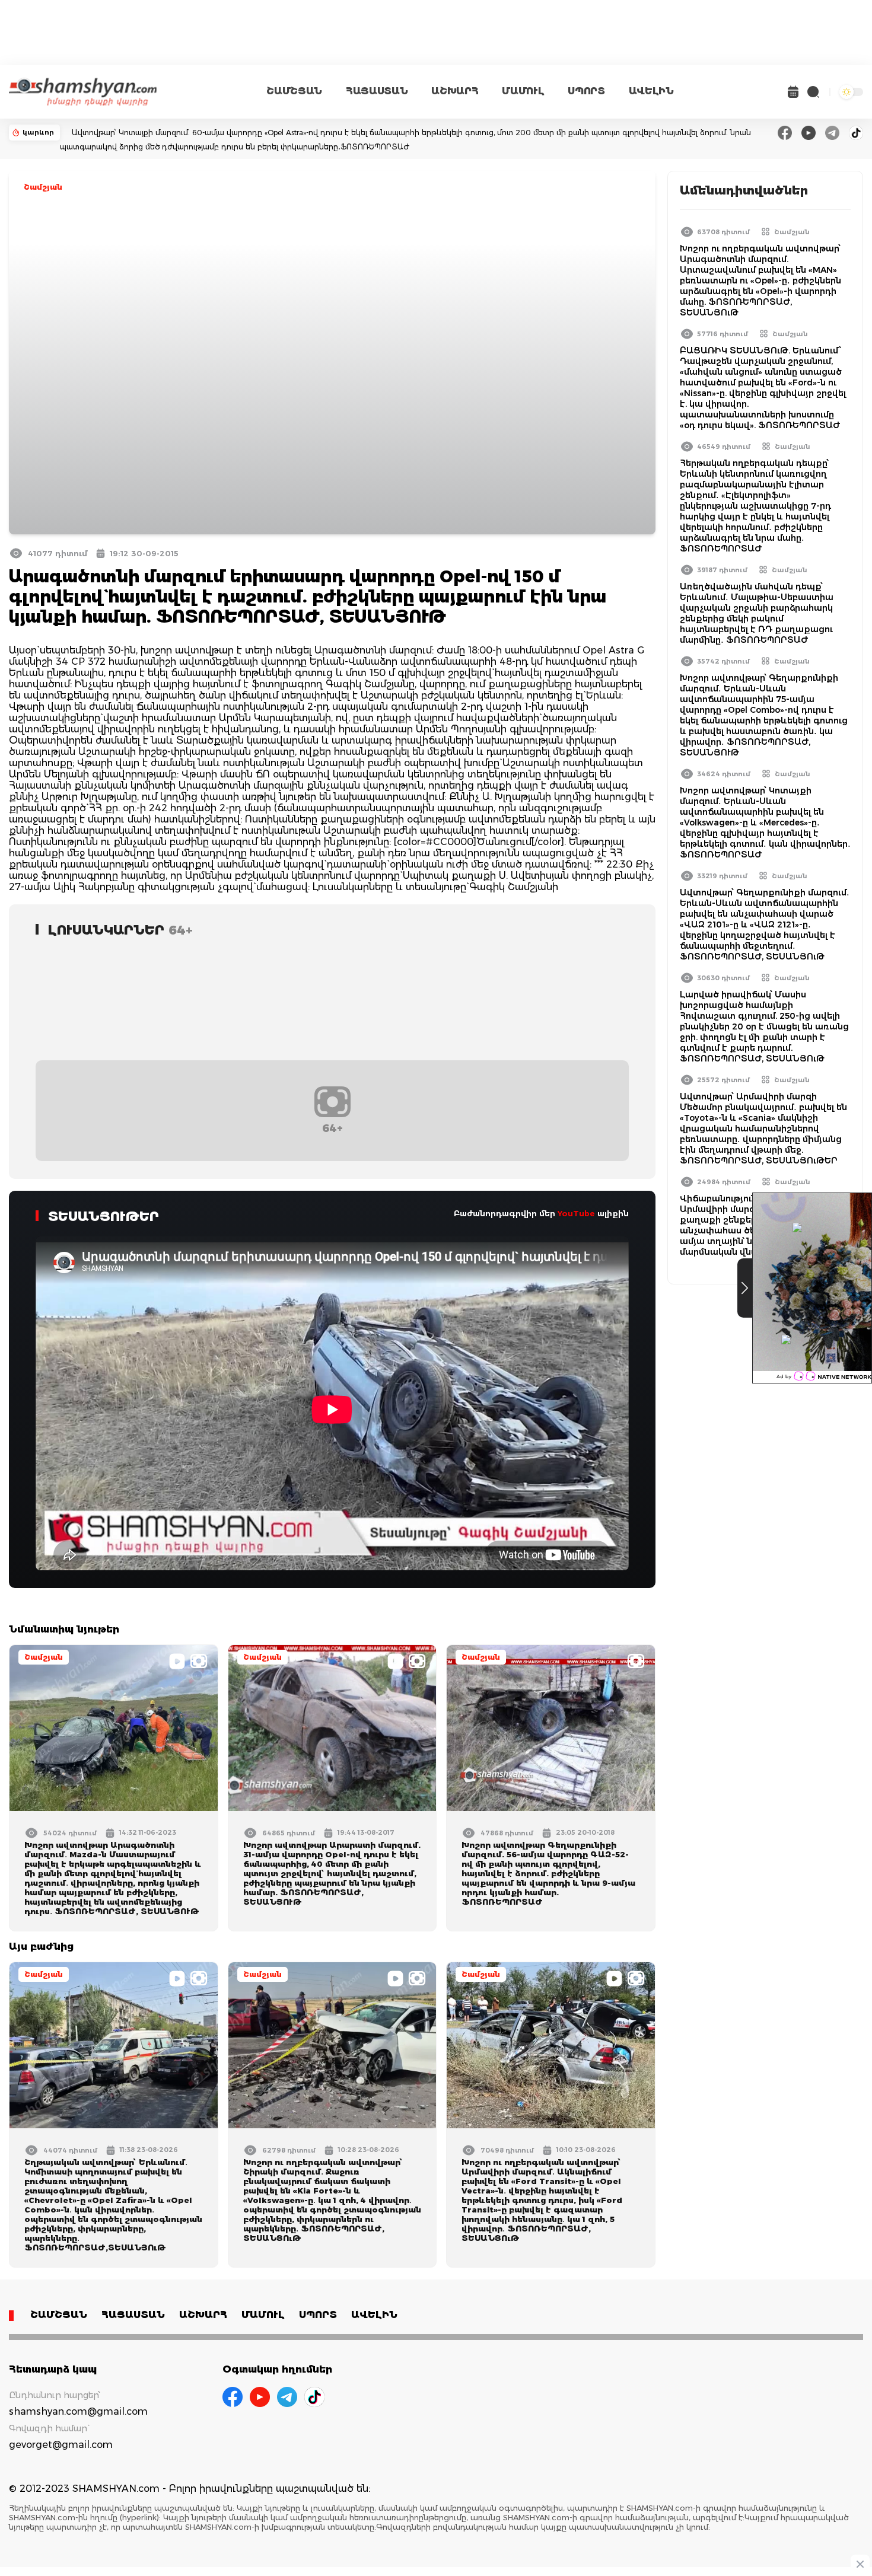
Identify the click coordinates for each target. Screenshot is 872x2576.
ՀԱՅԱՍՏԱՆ (377, 91)
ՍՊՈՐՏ (586, 91)
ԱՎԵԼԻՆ (651, 91)
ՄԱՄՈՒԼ (523, 91)
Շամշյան (43, 187)
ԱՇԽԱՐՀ (455, 91)
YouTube (576, 1213)
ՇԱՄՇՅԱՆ (294, 91)
